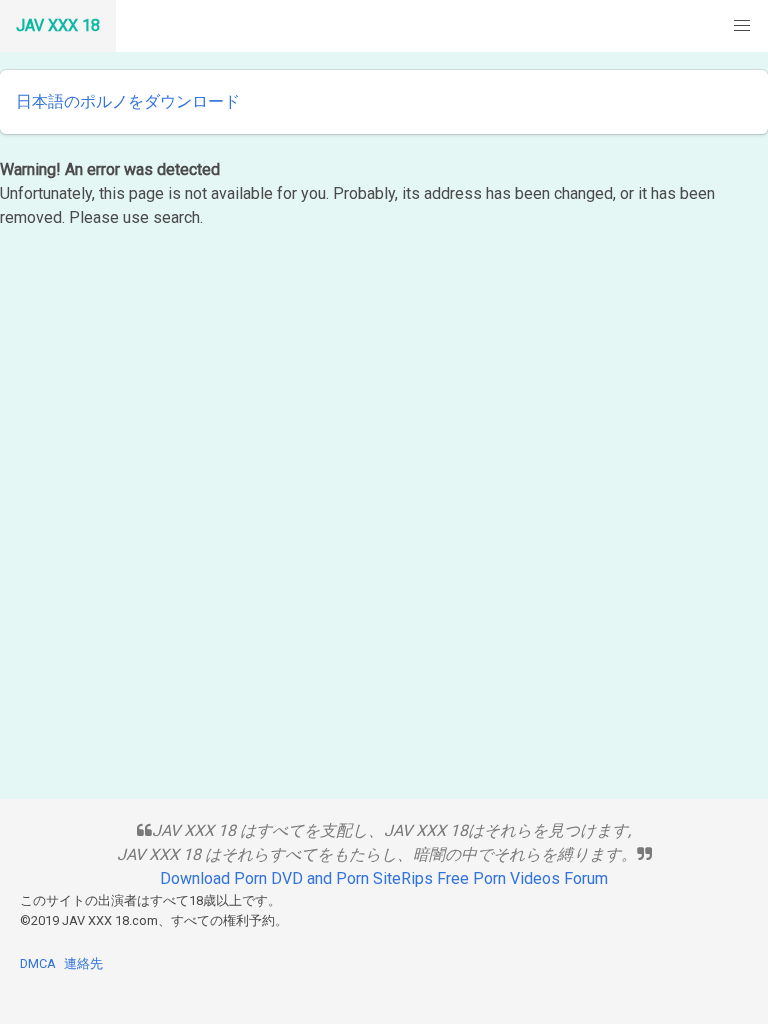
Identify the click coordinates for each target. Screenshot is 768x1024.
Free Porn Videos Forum (522, 878)
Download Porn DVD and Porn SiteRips (296, 878)
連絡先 (83, 963)
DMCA (38, 963)
